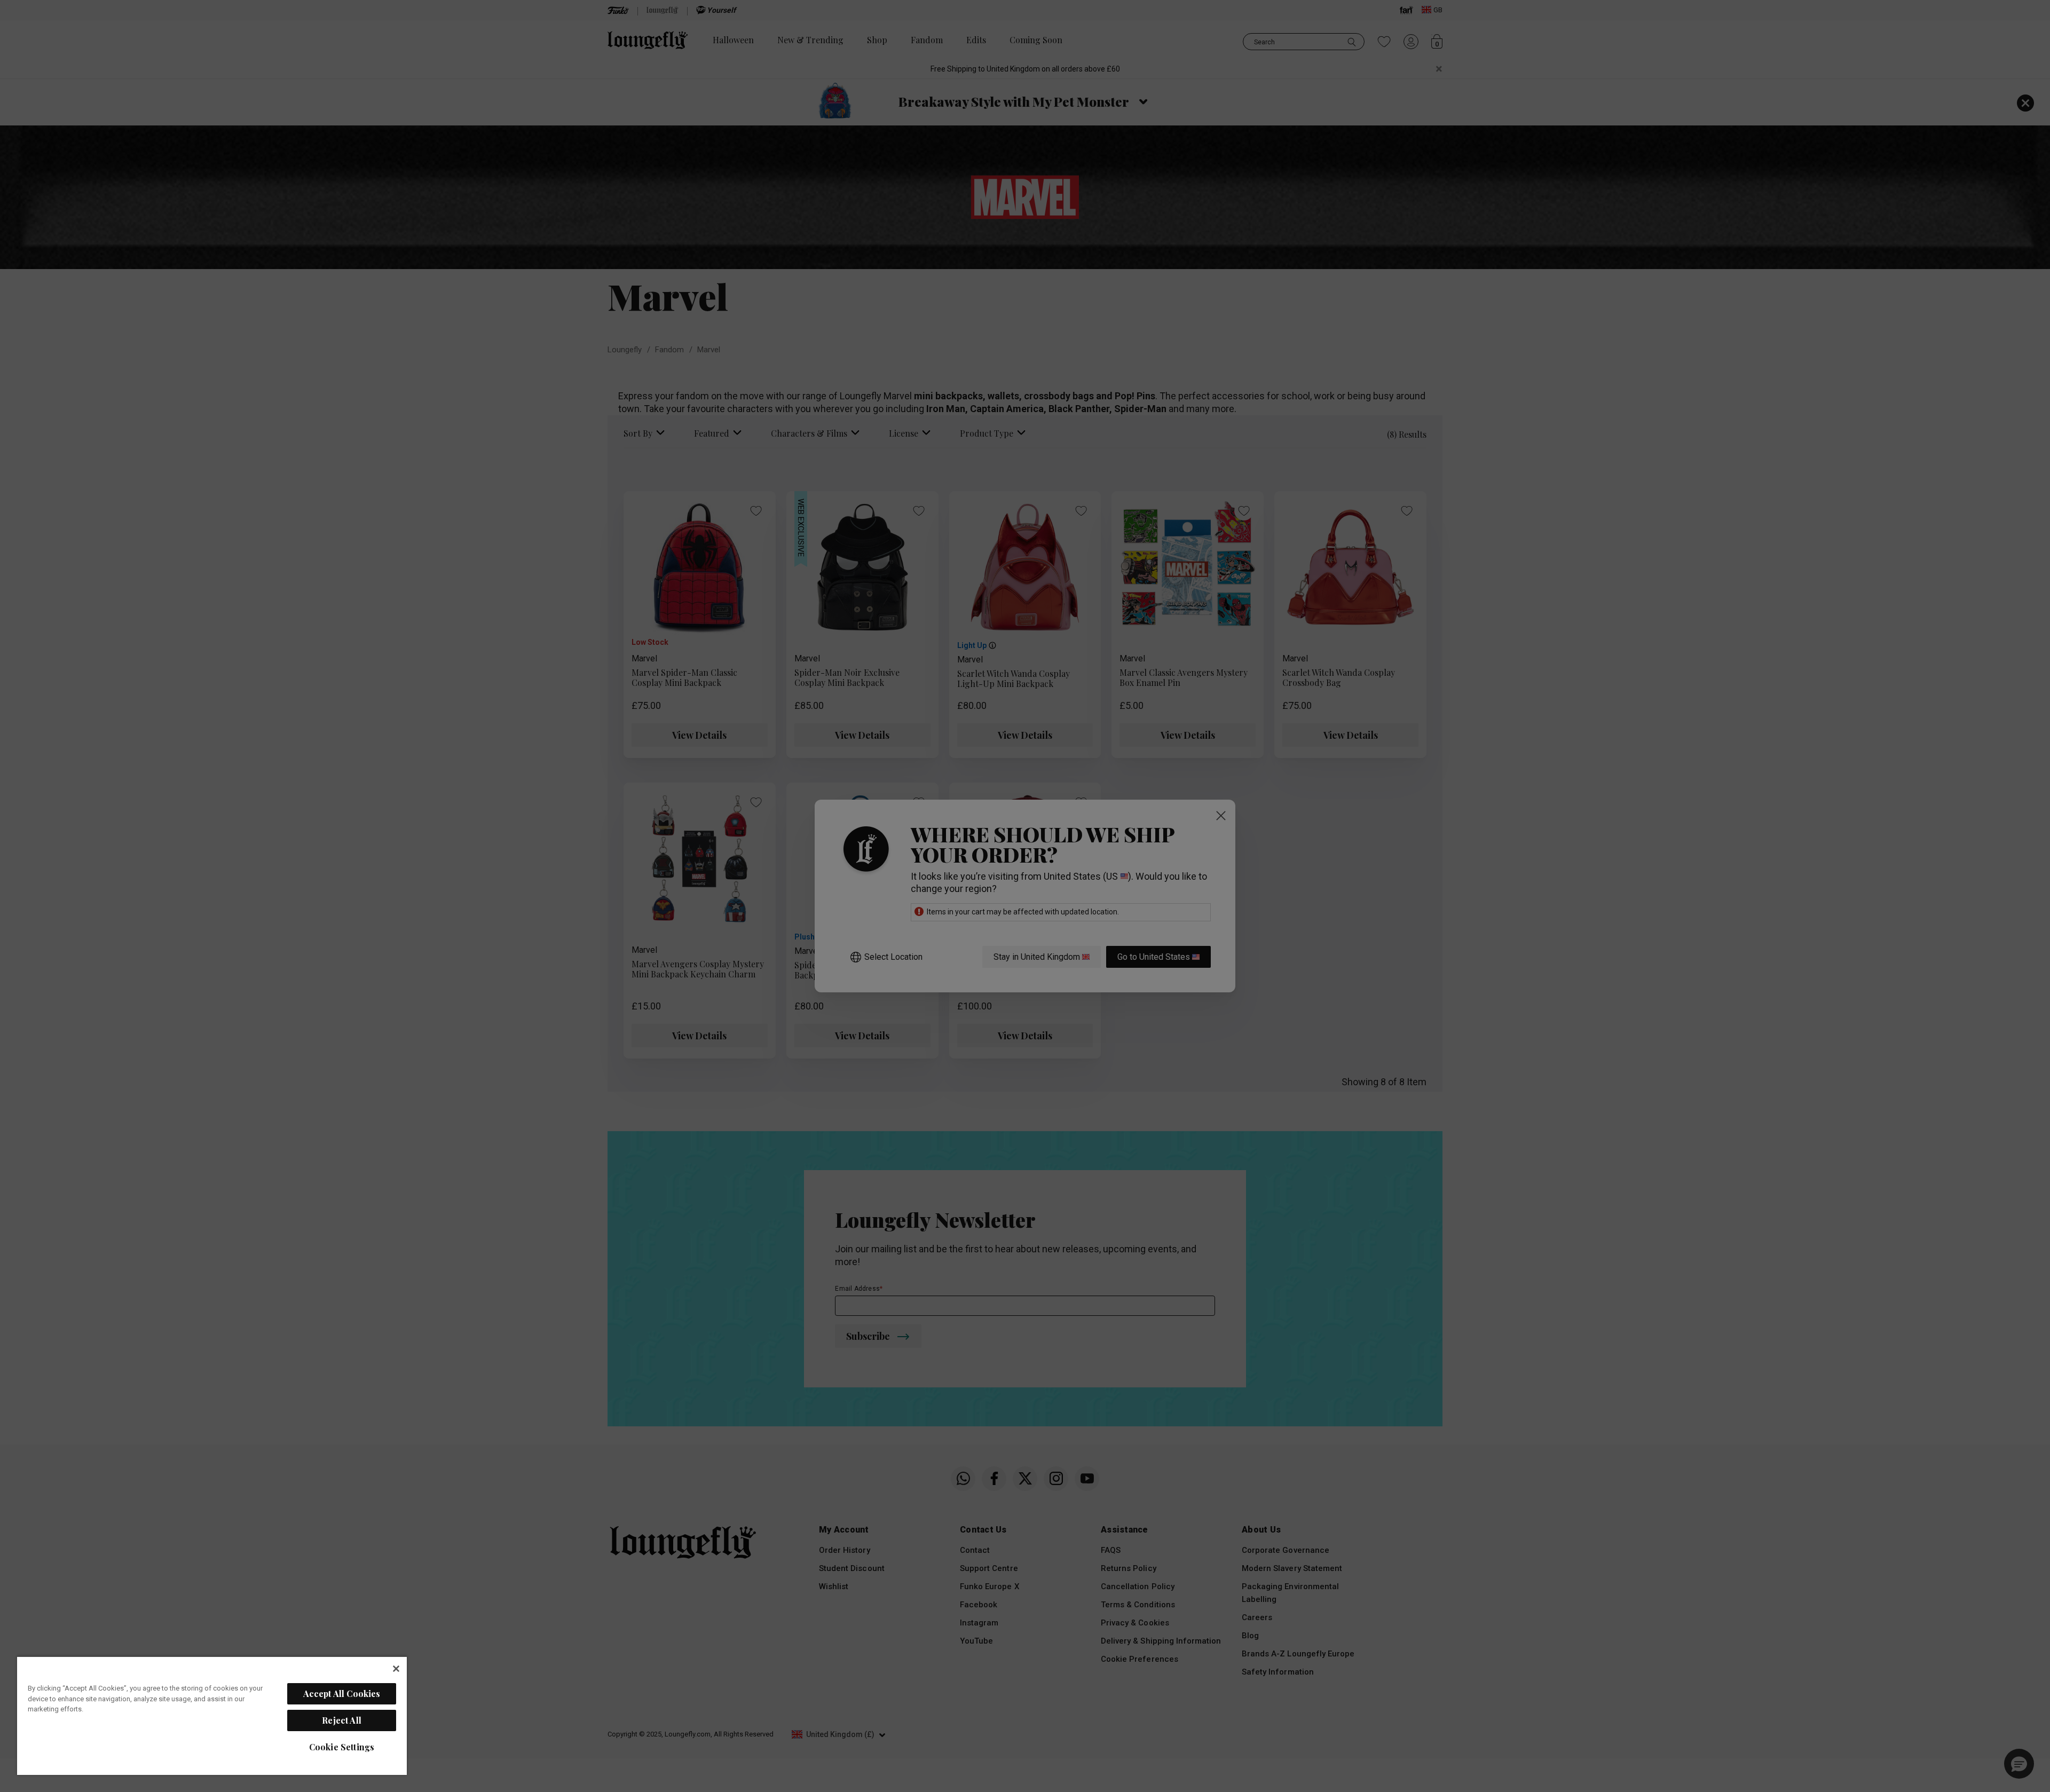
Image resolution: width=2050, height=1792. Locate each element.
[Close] (396, 1669)
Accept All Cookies (342, 1694)
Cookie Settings (342, 1747)
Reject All (342, 1720)
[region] (212, 1715)
